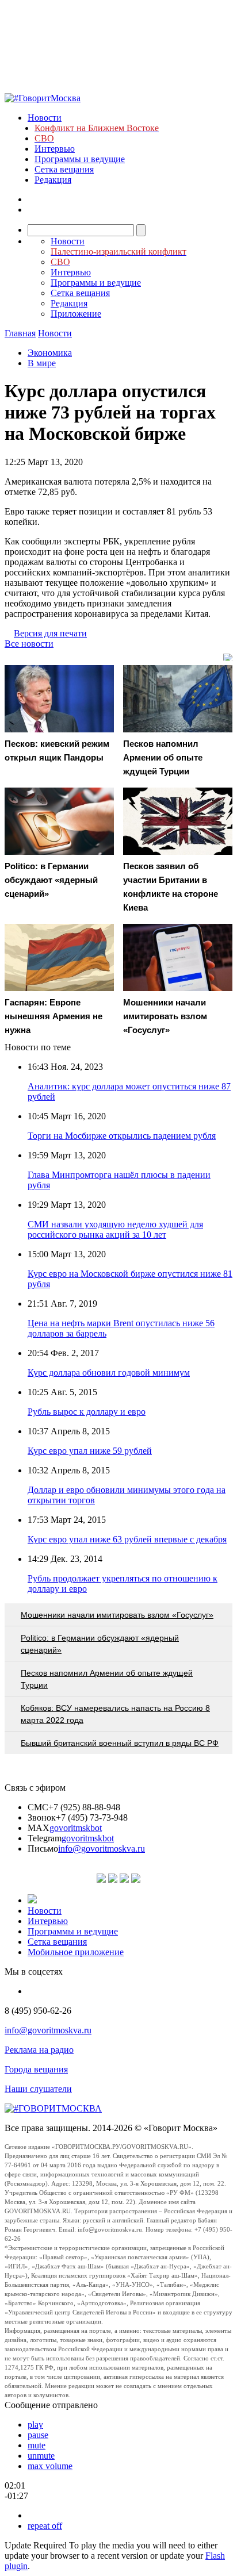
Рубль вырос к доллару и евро (87, 1412)
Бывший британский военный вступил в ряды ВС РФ (120, 1743)
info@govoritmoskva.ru (102, 1848)
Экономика (50, 353)
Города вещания (36, 2069)
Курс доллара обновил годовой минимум (109, 1373)
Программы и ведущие (80, 159)
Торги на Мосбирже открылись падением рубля (122, 1136)
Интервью (55, 149)
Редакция (53, 180)
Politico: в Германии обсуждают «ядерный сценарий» (100, 1644)
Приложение (76, 314)
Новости (45, 118)
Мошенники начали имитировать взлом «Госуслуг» (117, 1615)
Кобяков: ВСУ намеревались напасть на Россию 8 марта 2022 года (115, 1714)
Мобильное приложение (76, 1952)
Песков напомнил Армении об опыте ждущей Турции (107, 1679)
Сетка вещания (64, 169)
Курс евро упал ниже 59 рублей (90, 1451)
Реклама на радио (39, 2050)
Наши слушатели (38, 2089)
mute (37, 2445)
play (35, 2425)
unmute (41, 2456)
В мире (42, 363)
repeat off (45, 2526)
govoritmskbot (76, 1828)
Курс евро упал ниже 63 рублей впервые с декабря (127, 1539)
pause (38, 2435)
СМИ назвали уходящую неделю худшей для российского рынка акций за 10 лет (115, 1229)
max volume (50, 2466)
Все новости (29, 644)
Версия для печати (50, 633)
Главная (20, 333)
